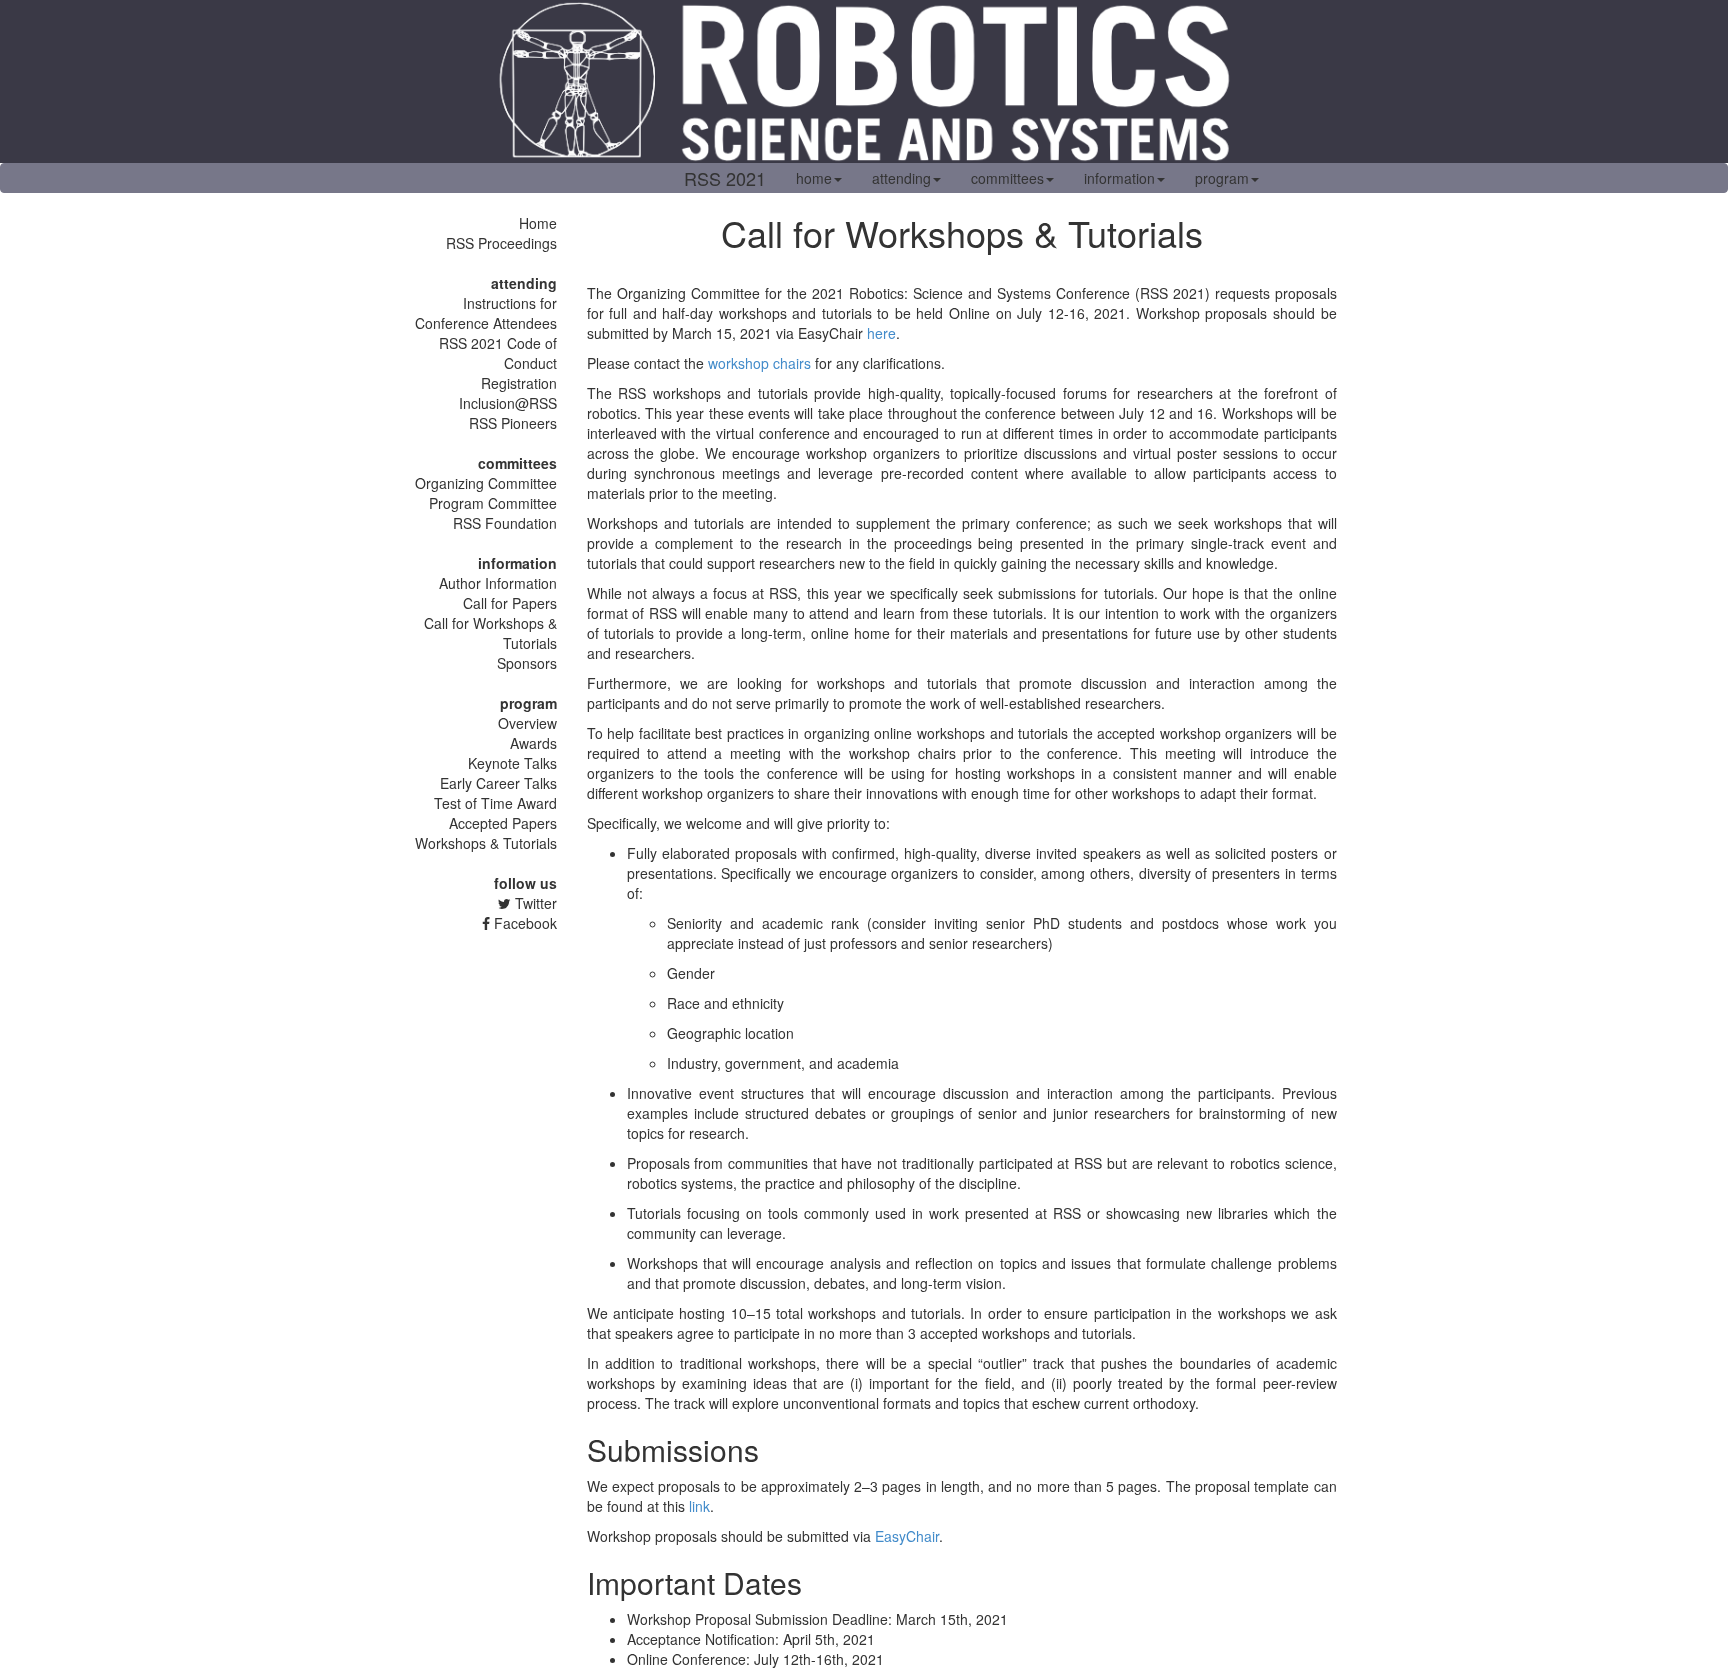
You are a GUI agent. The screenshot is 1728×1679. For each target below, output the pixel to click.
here (881, 333)
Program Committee (493, 503)
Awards (533, 743)
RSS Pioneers (513, 423)
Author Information (498, 583)
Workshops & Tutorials (486, 843)
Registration (519, 383)
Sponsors (527, 663)
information (1119, 178)
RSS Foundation (505, 523)
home (814, 178)
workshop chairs (759, 363)
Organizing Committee (486, 483)
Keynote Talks (512, 763)
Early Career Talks (498, 783)
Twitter (534, 903)
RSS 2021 (725, 178)
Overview (527, 723)
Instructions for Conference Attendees (486, 313)
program (1222, 178)
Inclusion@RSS (508, 403)
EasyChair (907, 1536)
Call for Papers (510, 603)
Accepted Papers (503, 823)
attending (901, 178)
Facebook (523, 923)
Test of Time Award (495, 803)
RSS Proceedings (501, 243)
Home (538, 223)
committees (1007, 178)
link (699, 1506)
